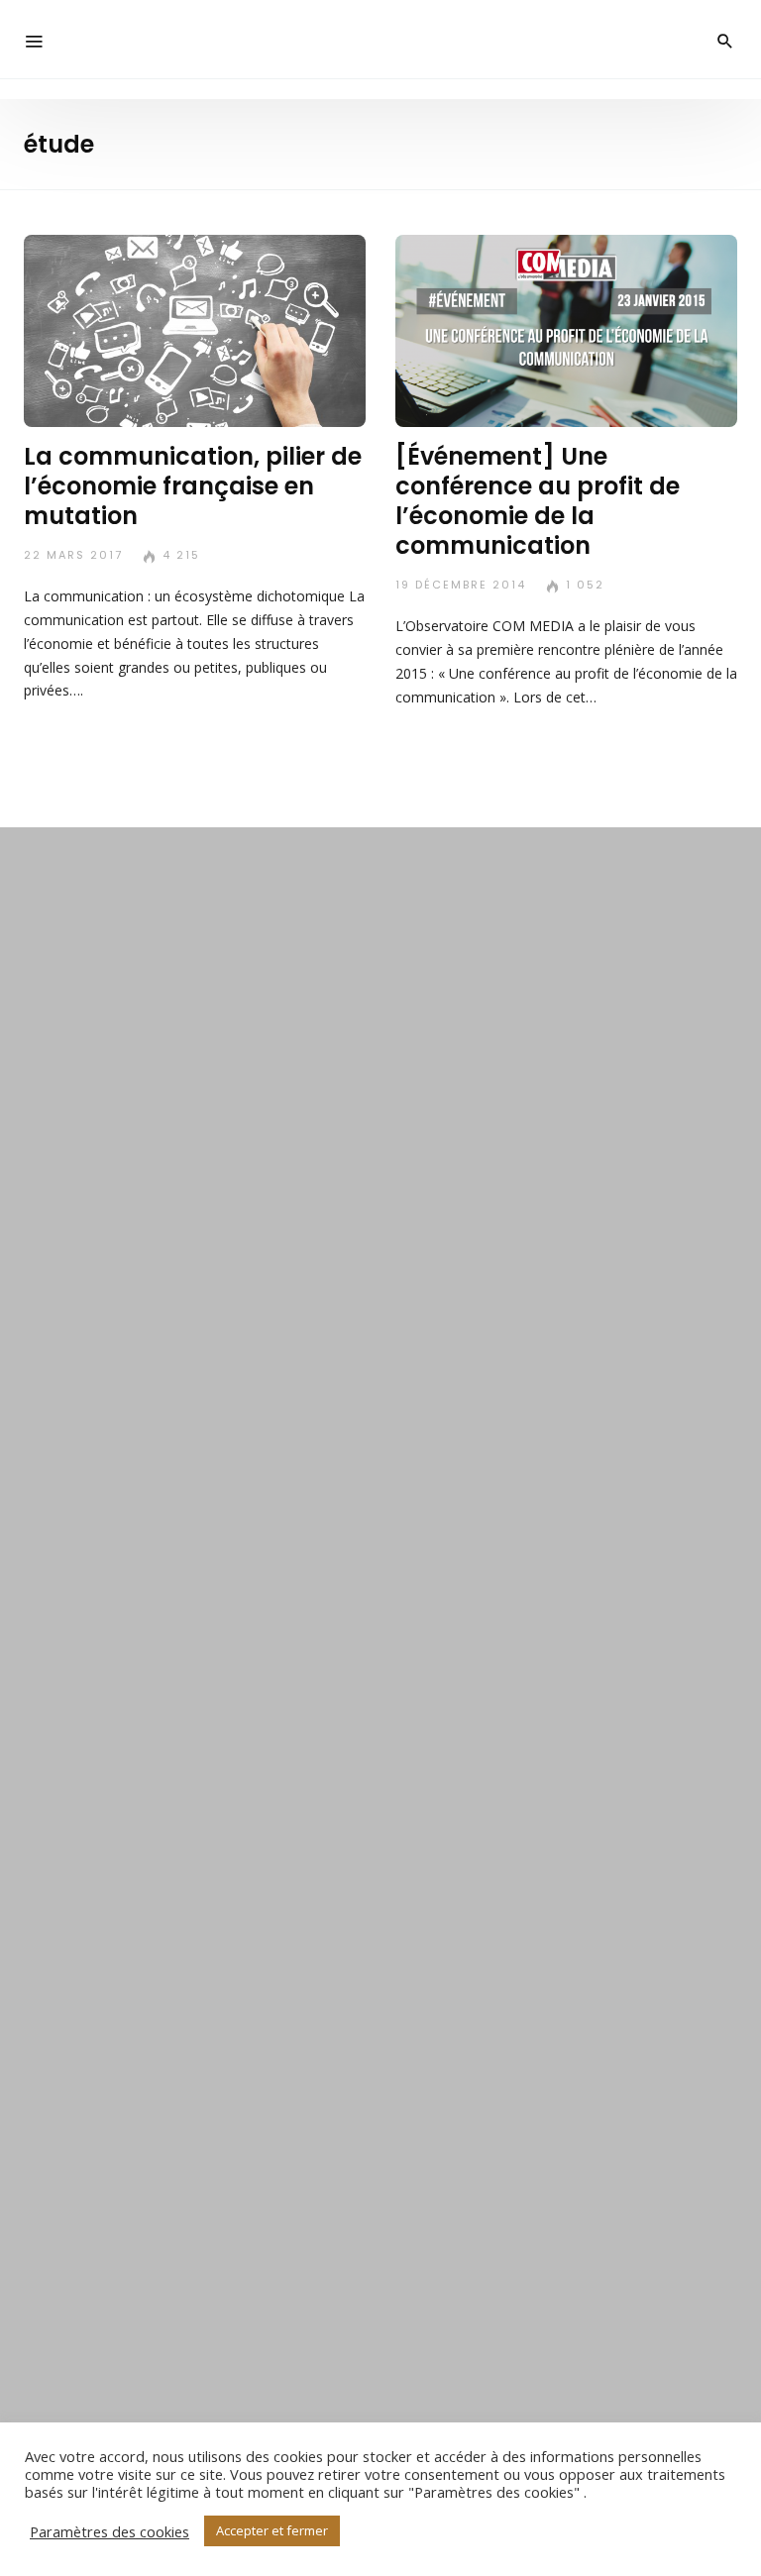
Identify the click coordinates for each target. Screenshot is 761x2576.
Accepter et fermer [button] (272, 2530)
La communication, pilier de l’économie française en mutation (193, 486)
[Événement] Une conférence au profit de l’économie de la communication (538, 501)
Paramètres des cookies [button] (109, 2531)
